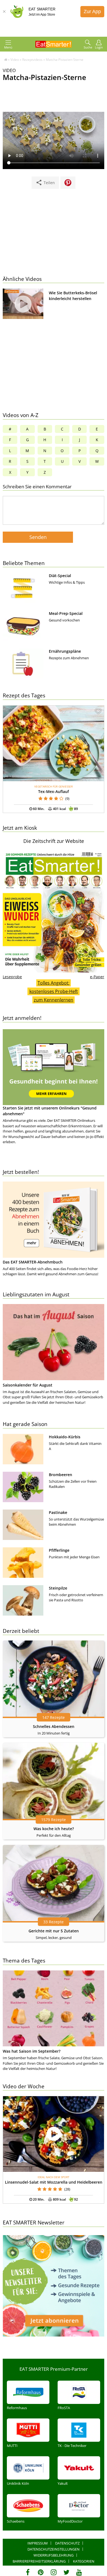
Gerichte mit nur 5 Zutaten (54, 1931)
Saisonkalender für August (28, 1385)
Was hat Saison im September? (32, 2051)
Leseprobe (12, 977)
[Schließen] (4, 12)
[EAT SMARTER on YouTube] (79, 2572)
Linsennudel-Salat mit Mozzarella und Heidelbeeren (54, 2182)
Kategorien (84, 2561)
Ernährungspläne (65, 651)
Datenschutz (67, 2543)
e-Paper (97, 977)
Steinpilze (58, 1588)
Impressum (38, 2543)
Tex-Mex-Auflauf (54, 791)
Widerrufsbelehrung (54, 2555)
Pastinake (58, 1512)
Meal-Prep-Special (66, 613)
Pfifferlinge (59, 1550)
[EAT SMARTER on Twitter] (66, 2572)
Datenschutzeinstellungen (54, 2549)
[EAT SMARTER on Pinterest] (41, 2572)
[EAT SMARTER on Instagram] (54, 2572)
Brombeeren (60, 1475)
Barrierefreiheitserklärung (39, 2561)
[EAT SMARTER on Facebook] (28, 2572)
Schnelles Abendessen (54, 1726)
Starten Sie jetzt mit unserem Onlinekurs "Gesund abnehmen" (50, 1111)
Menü (8, 47)
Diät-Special (60, 576)
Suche (88, 47)
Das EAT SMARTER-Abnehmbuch (33, 1262)
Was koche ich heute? (54, 1829)
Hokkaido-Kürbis (65, 1437)
